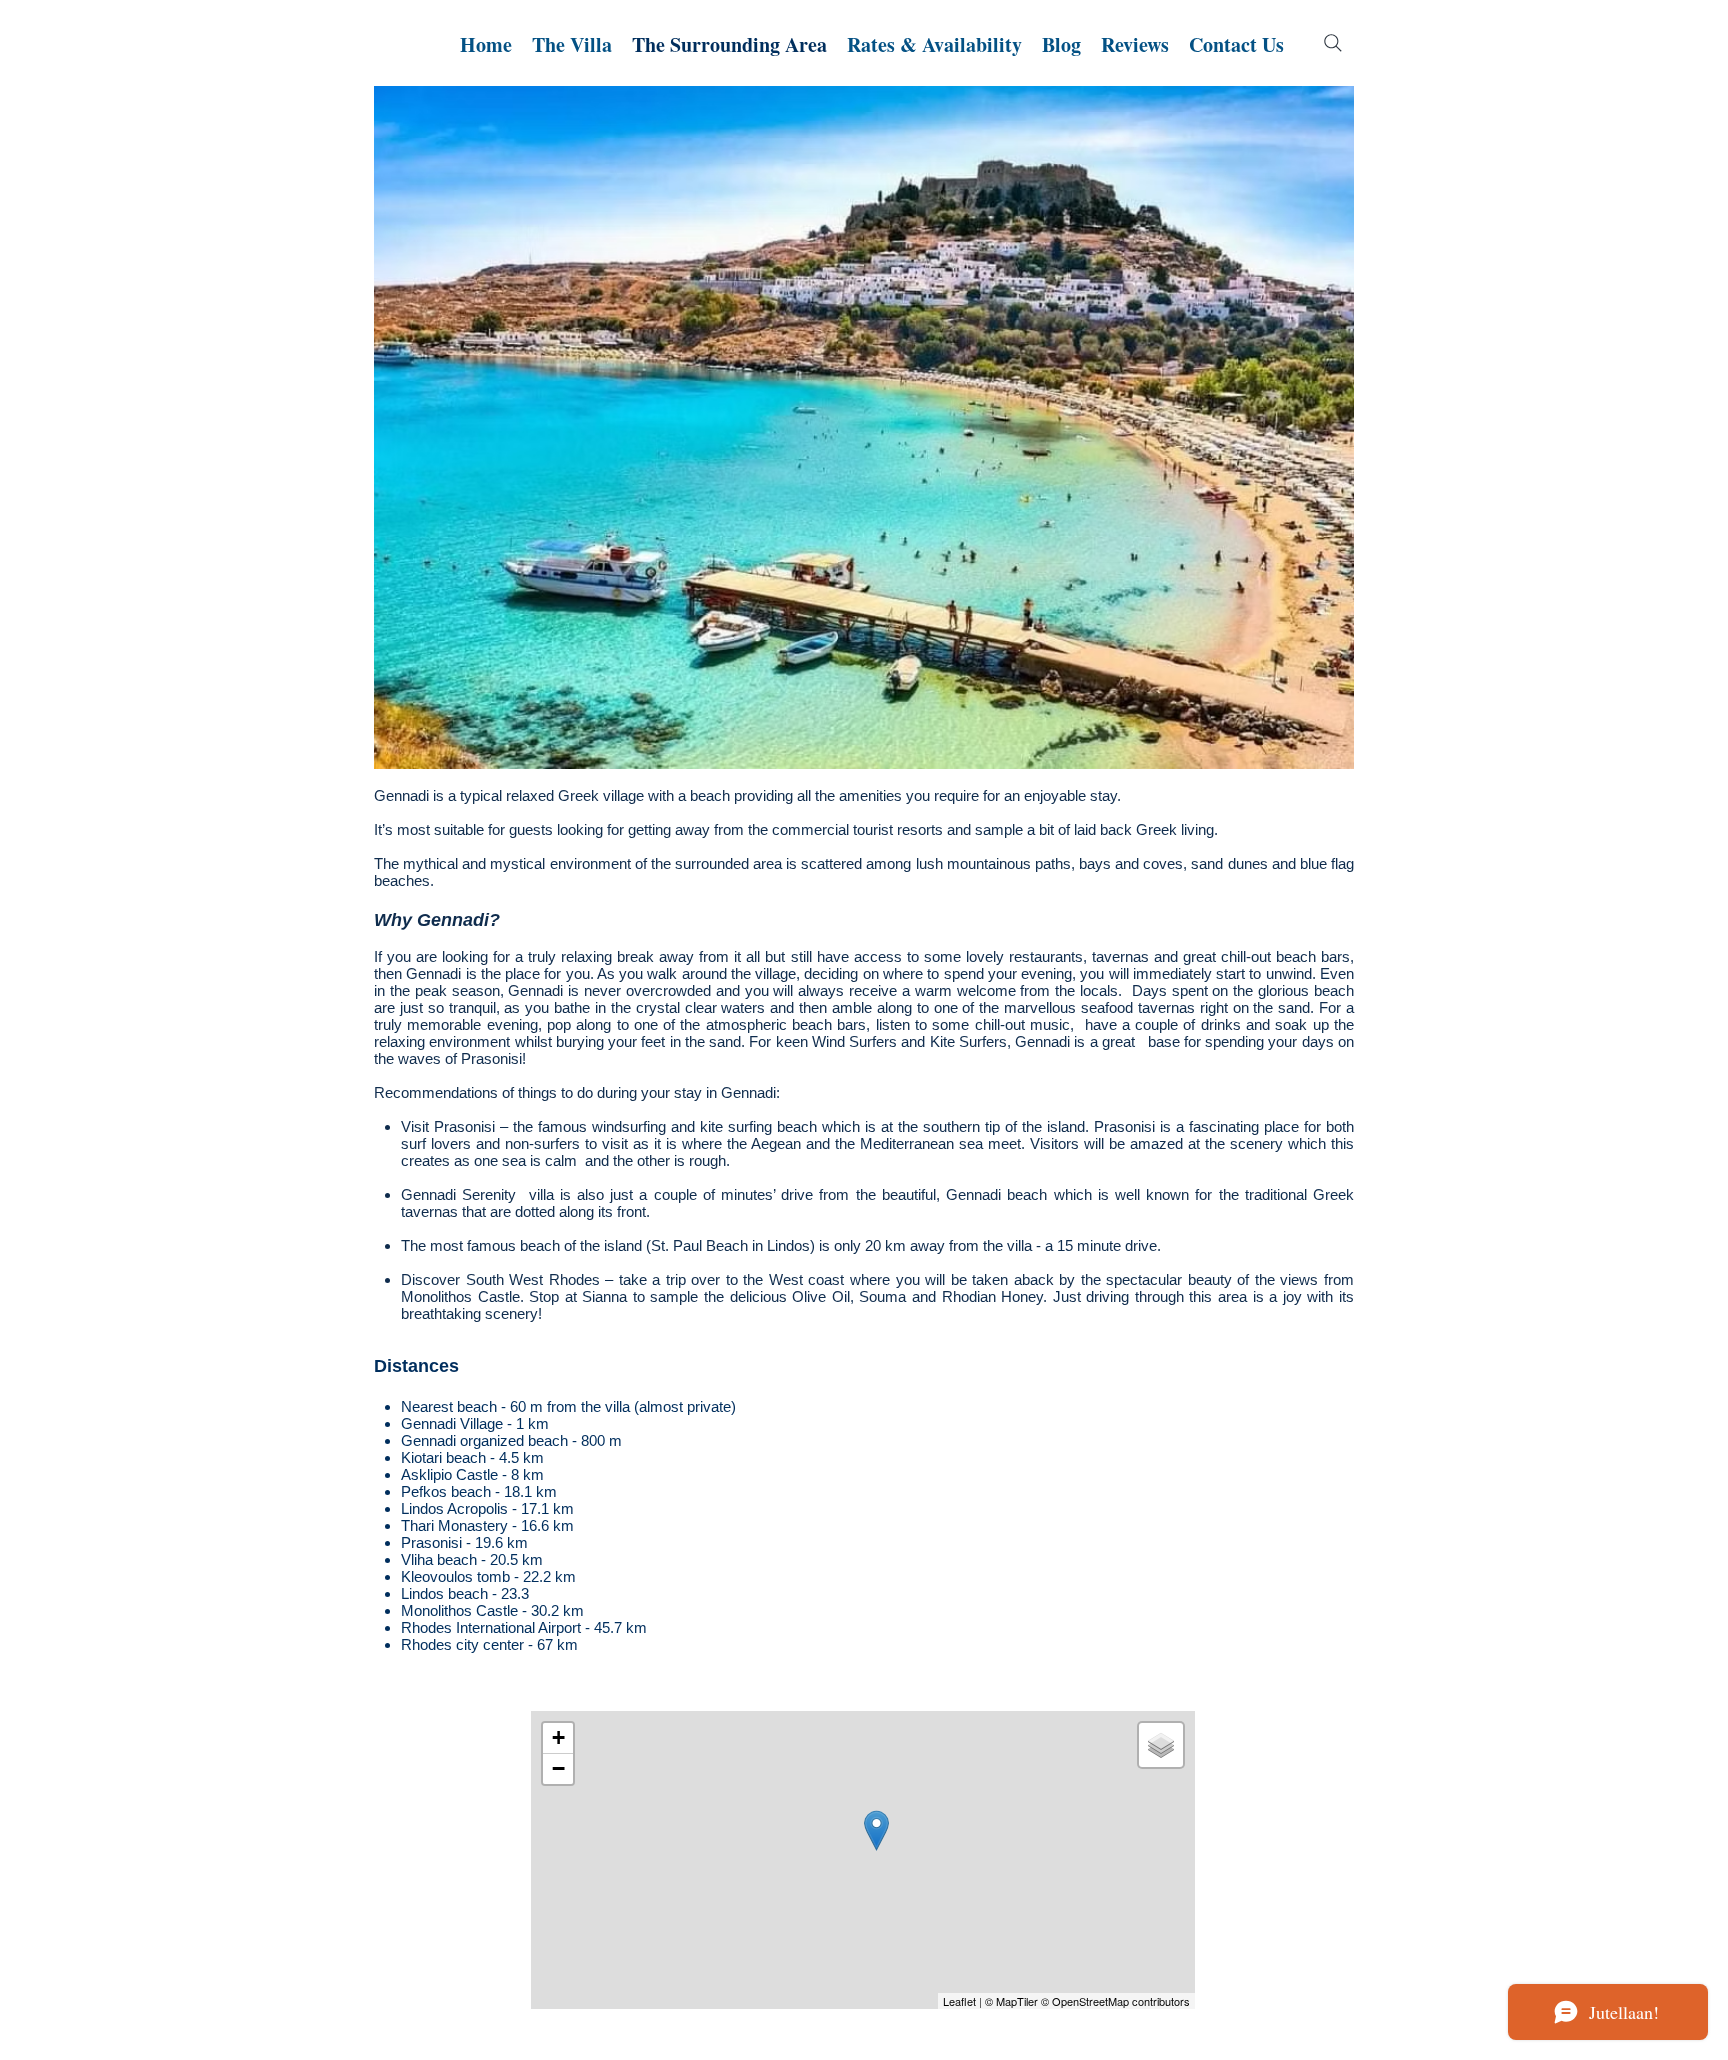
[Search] (1333, 43)
